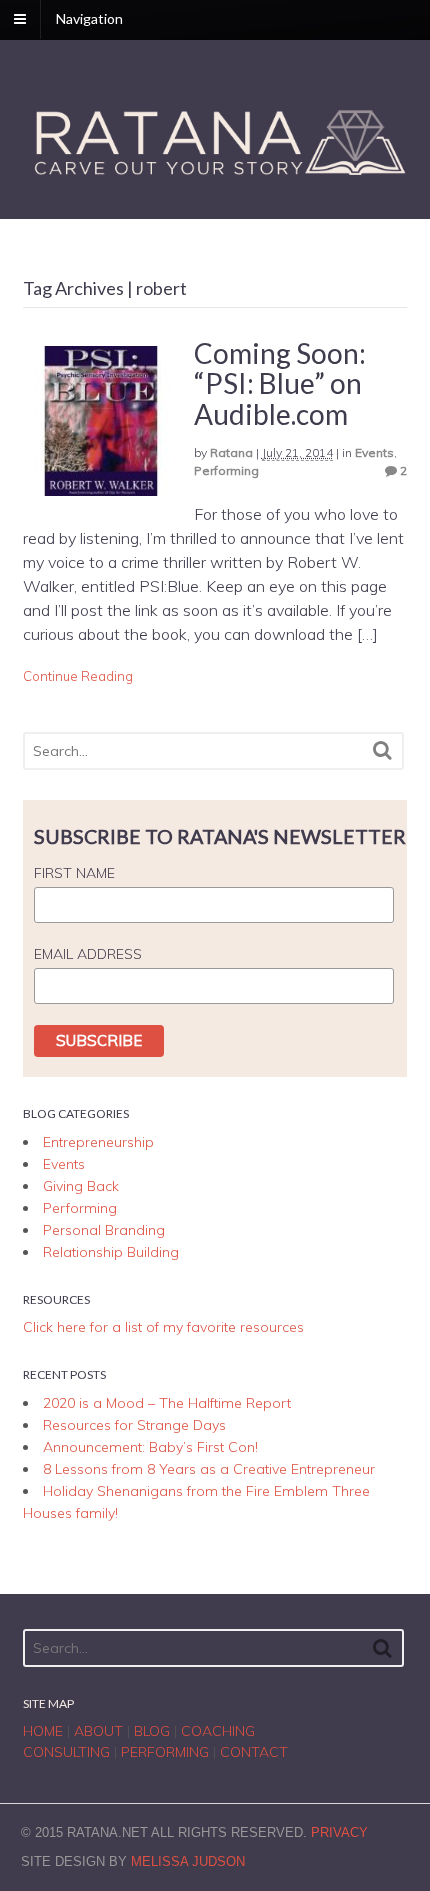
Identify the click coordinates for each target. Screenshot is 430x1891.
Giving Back (81, 1186)
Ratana (231, 452)
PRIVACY (339, 1832)
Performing (226, 470)
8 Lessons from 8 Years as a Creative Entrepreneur (209, 1469)
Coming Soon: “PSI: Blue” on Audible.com (280, 384)
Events (374, 452)
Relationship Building (111, 1252)
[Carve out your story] (215, 178)
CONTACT (254, 1752)
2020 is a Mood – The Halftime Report (167, 1403)
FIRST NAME (74, 873)
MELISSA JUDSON (188, 1861)
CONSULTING (66, 1752)
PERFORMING (165, 1752)
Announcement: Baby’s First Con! (150, 1447)
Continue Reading (78, 676)
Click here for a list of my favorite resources (163, 1327)
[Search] (382, 750)
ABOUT (98, 1731)
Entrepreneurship (98, 1142)
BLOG (152, 1731)
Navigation (89, 18)
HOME (43, 1731)
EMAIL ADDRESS (88, 954)
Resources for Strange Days (134, 1425)
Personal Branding (104, 1230)
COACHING (218, 1731)
